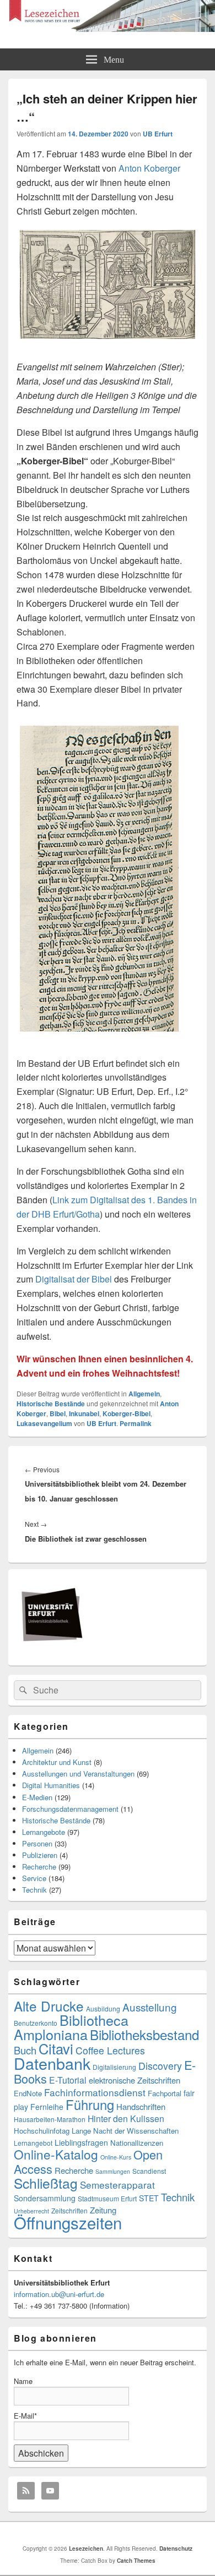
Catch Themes (136, 2561)
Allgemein (144, 1394)
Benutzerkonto (36, 2023)
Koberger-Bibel (127, 1413)
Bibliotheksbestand (144, 2034)
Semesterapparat (117, 2185)
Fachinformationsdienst (95, 2092)
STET (149, 2198)
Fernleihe (47, 2107)
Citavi (56, 2048)
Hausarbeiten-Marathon (50, 2119)
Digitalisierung (114, 2067)
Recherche (39, 1867)
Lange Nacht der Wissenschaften (125, 2131)
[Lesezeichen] (108, 28)
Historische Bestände (51, 1404)
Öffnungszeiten (68, 2222)
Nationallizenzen (137, 2143)
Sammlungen (113, 2171)
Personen (37, 1843)
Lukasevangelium (44, 1423)
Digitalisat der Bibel (74, 1279)
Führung (90, 2104)
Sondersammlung (45, 2198)
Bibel (58, 1413)
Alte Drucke (49, 2006)
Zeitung (103, 2210)
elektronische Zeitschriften (135, 2080)
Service (34, 1878)
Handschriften (141, 2106)
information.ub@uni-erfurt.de (59, 2294)
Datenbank (52, 2063)
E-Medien (37, 1797)
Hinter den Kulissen (126, 2119)
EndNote (28, 2093)
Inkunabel (84, 1413)
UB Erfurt (158, 134)
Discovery (160, 2066)
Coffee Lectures (110, 2050)
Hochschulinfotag (42, 2131)
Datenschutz (176, 2548)
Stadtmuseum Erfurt (107, 2198)
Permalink (136, 1423)
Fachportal (165, 2093)
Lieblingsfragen (81, 2142)
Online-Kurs (116, 2157)
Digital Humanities (51, 1785)
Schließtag (46, 2183)
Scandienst (149, 2171)
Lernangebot (33, 2143)
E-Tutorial (68, 2080)
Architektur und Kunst (57, 1762)
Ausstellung (150, 2007)
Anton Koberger (149, 168)
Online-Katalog (56, 2154)
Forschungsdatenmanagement (70, 1809)
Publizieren (40, 1855)
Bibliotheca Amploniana (71, 2027)
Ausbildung (103, 2008)
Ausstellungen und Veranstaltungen (78, 1774)
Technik (34, 1890)
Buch (25, 2050)
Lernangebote (44, 1832)
